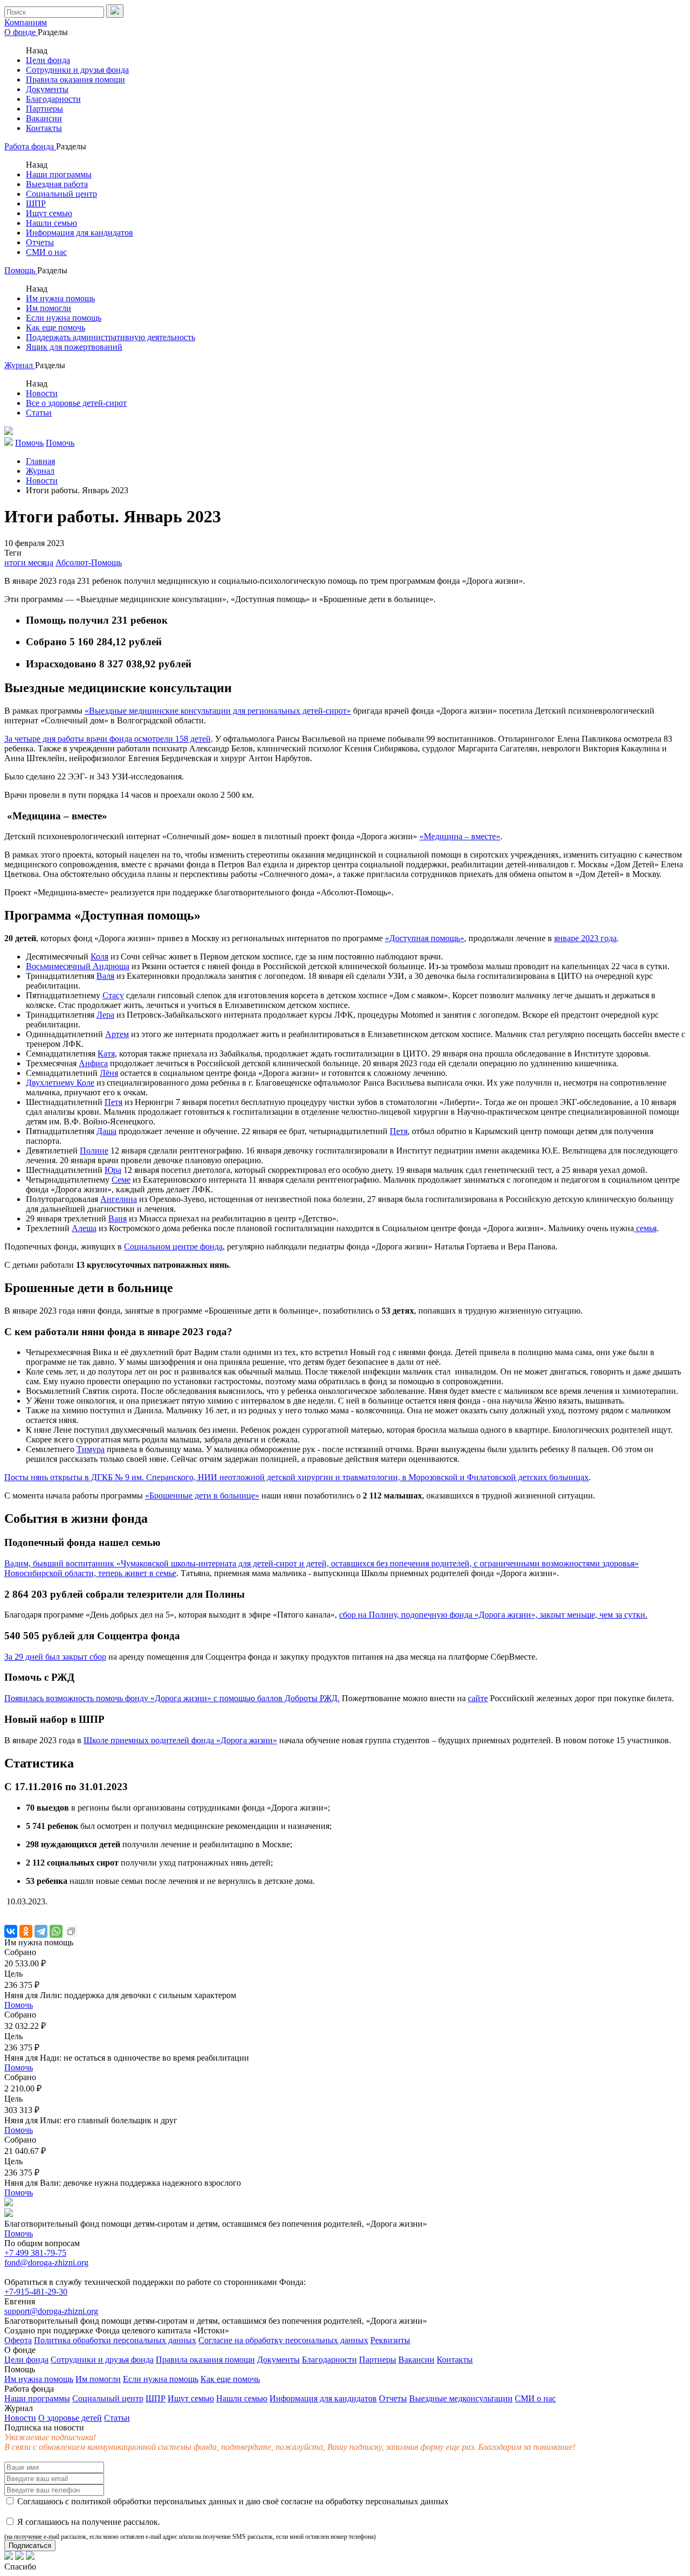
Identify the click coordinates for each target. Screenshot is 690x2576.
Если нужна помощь (64, 318)
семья (645, 1228)
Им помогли (49, 308)
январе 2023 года (585, 938)
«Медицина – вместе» (460, 836)
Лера (105, 1015)
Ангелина (119, 1199)
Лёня (109, 1073)
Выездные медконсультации (461, 2398)
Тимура (91, 1449)
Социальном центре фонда (173, 1246)
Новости (42, 393)
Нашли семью (51, 223)
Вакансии (44, 118)
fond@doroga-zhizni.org (46, 2263)
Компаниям (26, 22)
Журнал (20, 365)
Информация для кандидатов (80, 233)
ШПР (36, 203)
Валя (105, 976)
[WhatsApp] (56, 1931)
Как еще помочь (56, 327)
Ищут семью (49, 213)
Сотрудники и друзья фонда (77, 70)
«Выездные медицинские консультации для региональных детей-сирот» (218, 711)
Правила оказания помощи (75, 80)
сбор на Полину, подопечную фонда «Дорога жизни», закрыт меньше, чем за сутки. (493, 1615)
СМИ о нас (46, 252)
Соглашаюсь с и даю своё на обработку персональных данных (232, 2501)
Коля (99, 956)
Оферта (18, 2340)
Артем (117, 1034)
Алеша (84, 1228)
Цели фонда (48, 60)
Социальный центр (61, 194)
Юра (113, 1170)
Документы (47, 89)
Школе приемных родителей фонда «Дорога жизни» (180, 1740)
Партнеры (44, 109)
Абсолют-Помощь (89, 562)
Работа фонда (30, 146)
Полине (94, 1151)
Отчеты (40, 242)
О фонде (21, 32)
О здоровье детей (70, 2418)
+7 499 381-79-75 (35, 2253)
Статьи (39, 413)
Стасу (113, 995)
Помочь (19, 2005)
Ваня (118, 1218)
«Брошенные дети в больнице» (202, 1496)
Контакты (44, 128)
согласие (297, 2501)
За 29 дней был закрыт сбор (55, 1657)
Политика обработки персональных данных (115, 2340)
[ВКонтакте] (11, 1931)
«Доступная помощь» (425, 938)
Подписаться (30, 2546)
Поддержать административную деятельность (111, 337)
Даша (106, 1131)
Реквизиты (390, 2340)
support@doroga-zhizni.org (51, 2311)
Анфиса (93, 1063)
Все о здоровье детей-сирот (76, 403)
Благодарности (53, 99)
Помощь (21, 270)
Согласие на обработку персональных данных (283, 2340)
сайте (478, 1698)
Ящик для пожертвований (74, 347)
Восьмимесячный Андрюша (78, 966)
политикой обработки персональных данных (154, 2501)
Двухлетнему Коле (60, 1083)
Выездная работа (57, 184)
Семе (121, 1180)
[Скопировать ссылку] (71, 1931)
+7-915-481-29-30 (36, 2292)
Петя (113, 1102)
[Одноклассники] (26, 1931)
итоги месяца (29, 562)
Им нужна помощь (60, 298)
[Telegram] (41, 1931)
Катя (106, 1054)
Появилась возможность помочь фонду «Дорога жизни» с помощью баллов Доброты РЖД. (172, 1698)
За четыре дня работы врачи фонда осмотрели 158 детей (108, 739)
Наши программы (59, 174)
